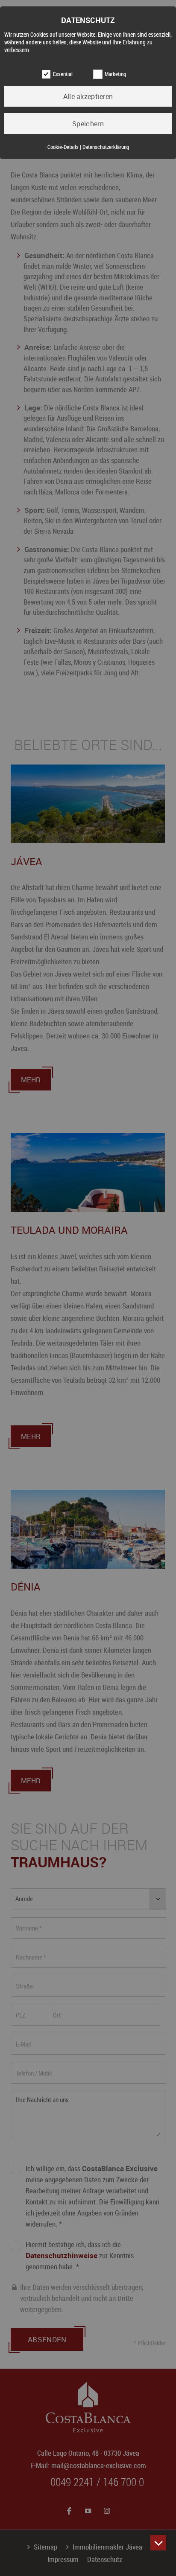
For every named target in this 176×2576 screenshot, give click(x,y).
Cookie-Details (63, 147)
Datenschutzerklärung (106, 147)
